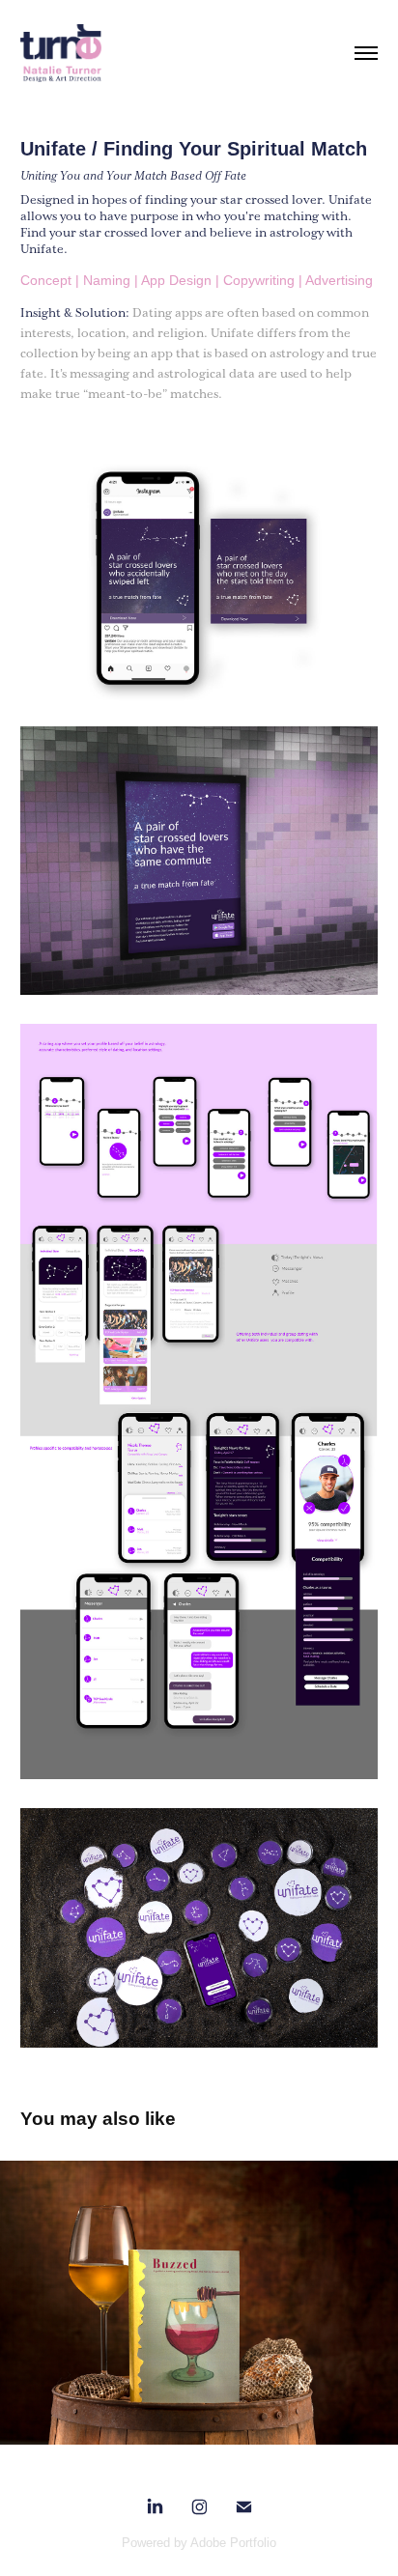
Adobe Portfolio (233, 2543)
